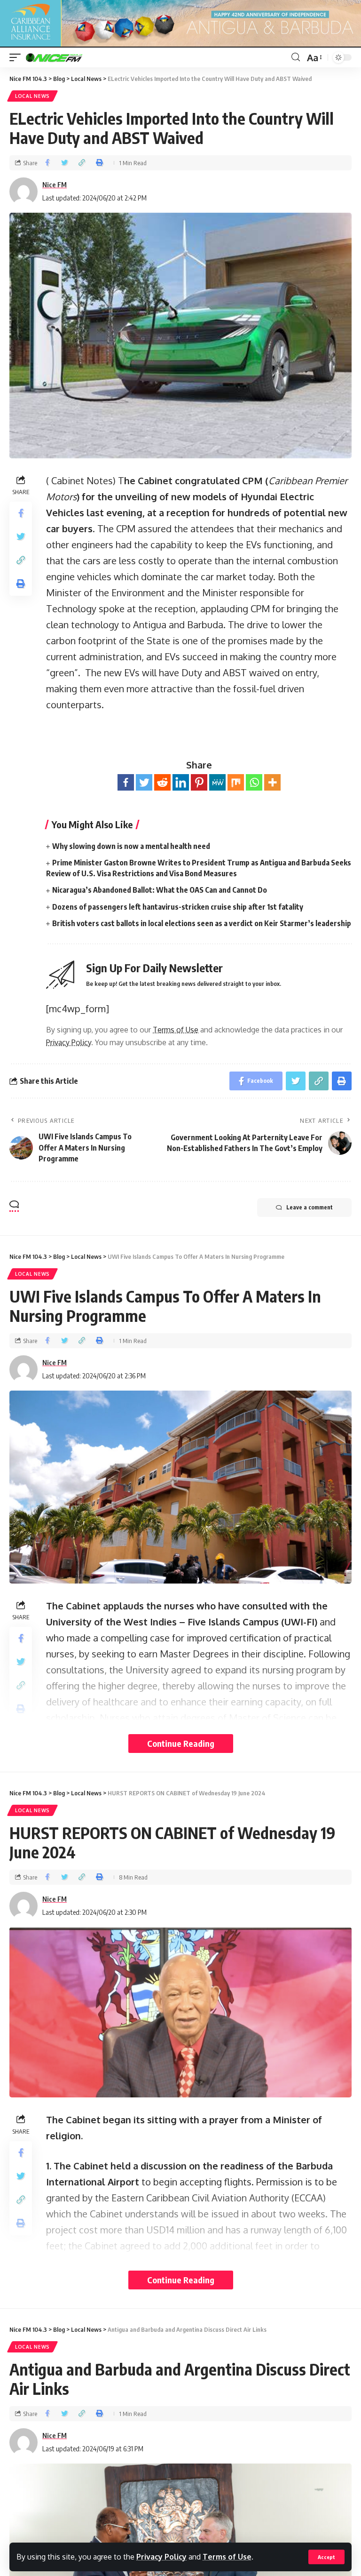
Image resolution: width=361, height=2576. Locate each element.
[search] (296, 57)
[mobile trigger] (17, 57)
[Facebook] (126, 782)
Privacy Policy (161, 2557)
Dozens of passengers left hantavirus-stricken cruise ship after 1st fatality (178, 907)
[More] (272, 782)
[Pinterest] (199, 782)
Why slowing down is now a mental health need (131, 846)
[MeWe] (217, 782)
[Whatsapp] (254, 782)
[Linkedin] (181, 782)
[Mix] (236, 782)
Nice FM (55, 184)
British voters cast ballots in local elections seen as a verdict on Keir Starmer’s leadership (202, 923)
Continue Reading (181, 1743)
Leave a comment (310, 1207)
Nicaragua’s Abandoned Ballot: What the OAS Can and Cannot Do (160, 890)
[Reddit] (162, 782)
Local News (32, 96)
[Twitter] (144, 782)
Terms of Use (227, 2557)
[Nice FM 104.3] (66, 57)
